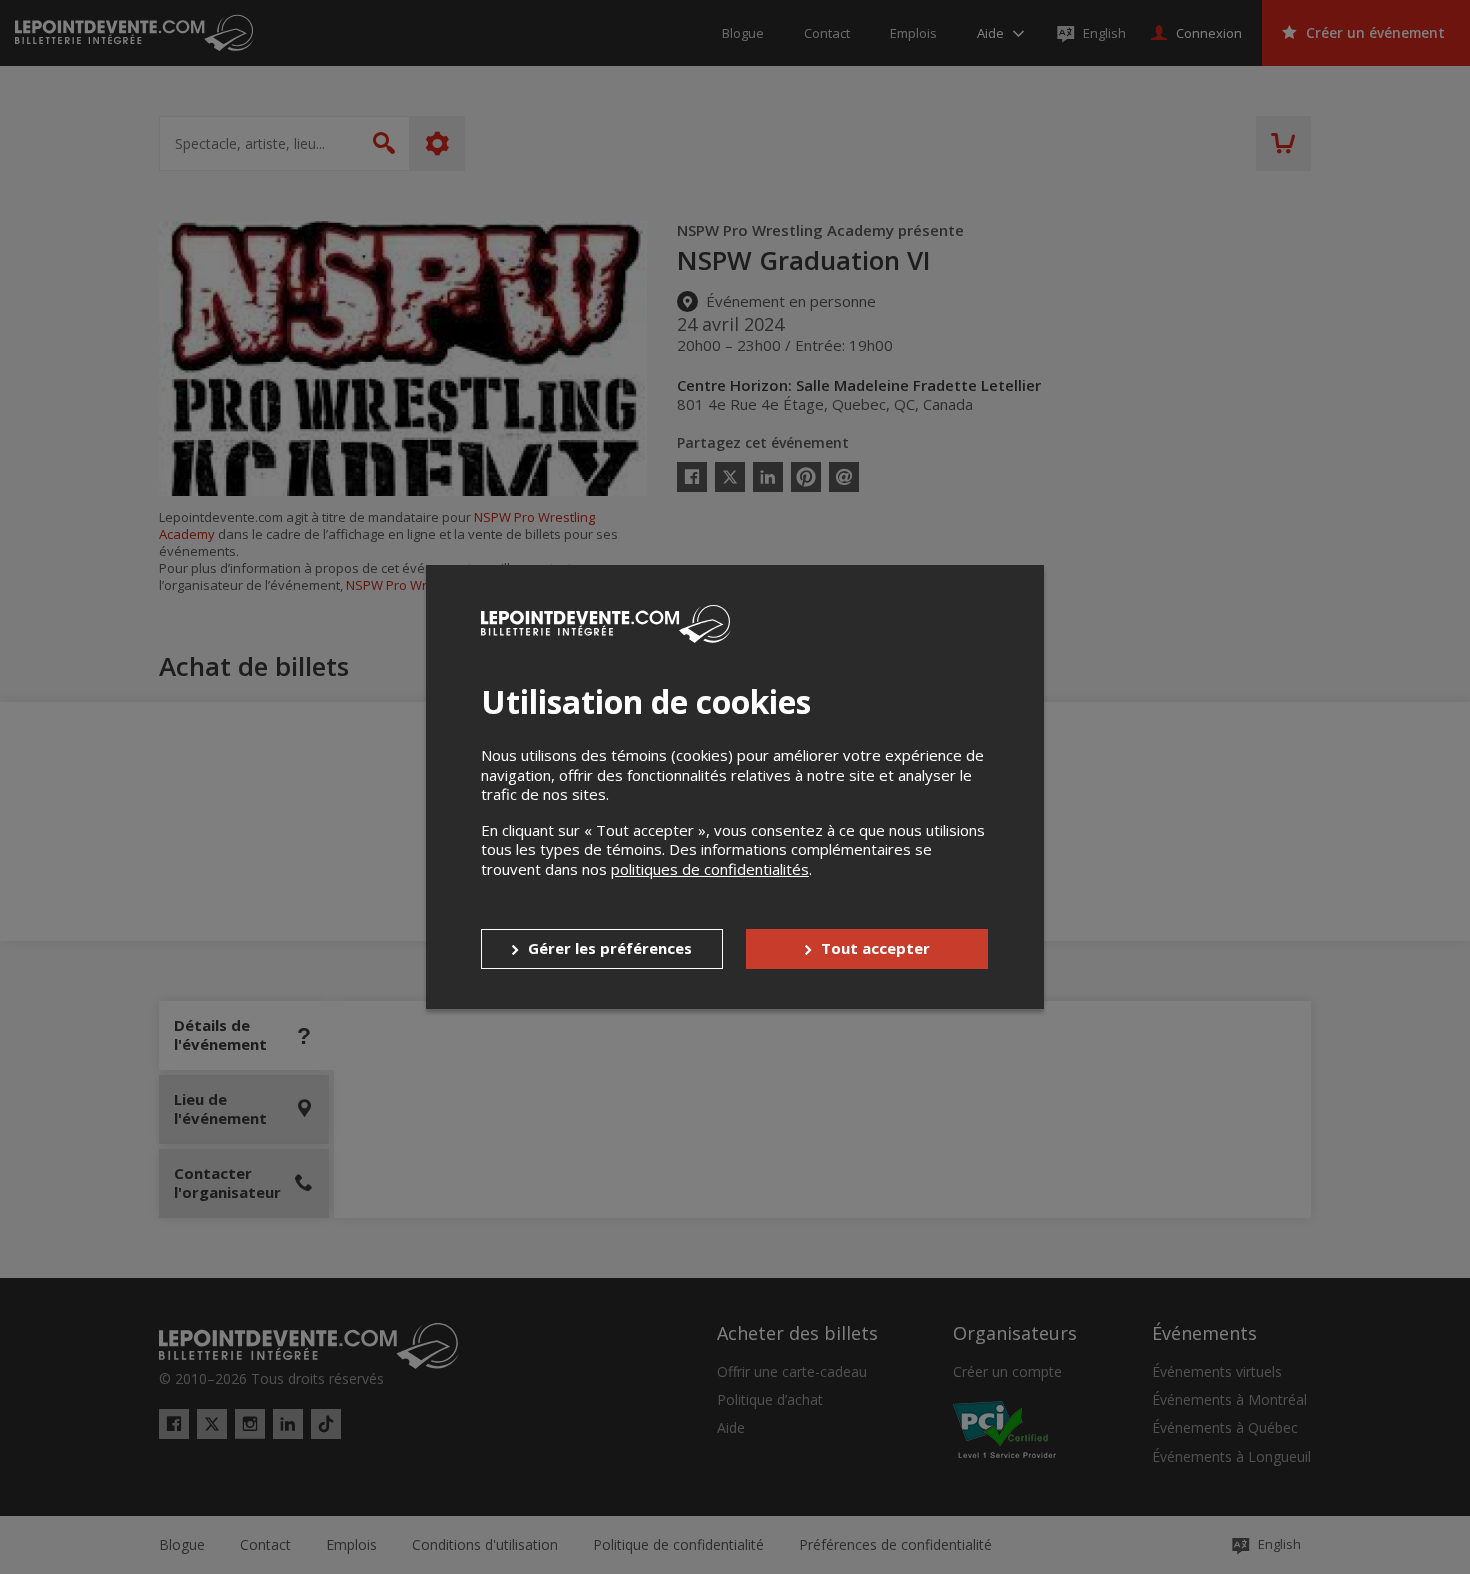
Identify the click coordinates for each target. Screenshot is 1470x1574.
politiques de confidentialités (710, 869)
